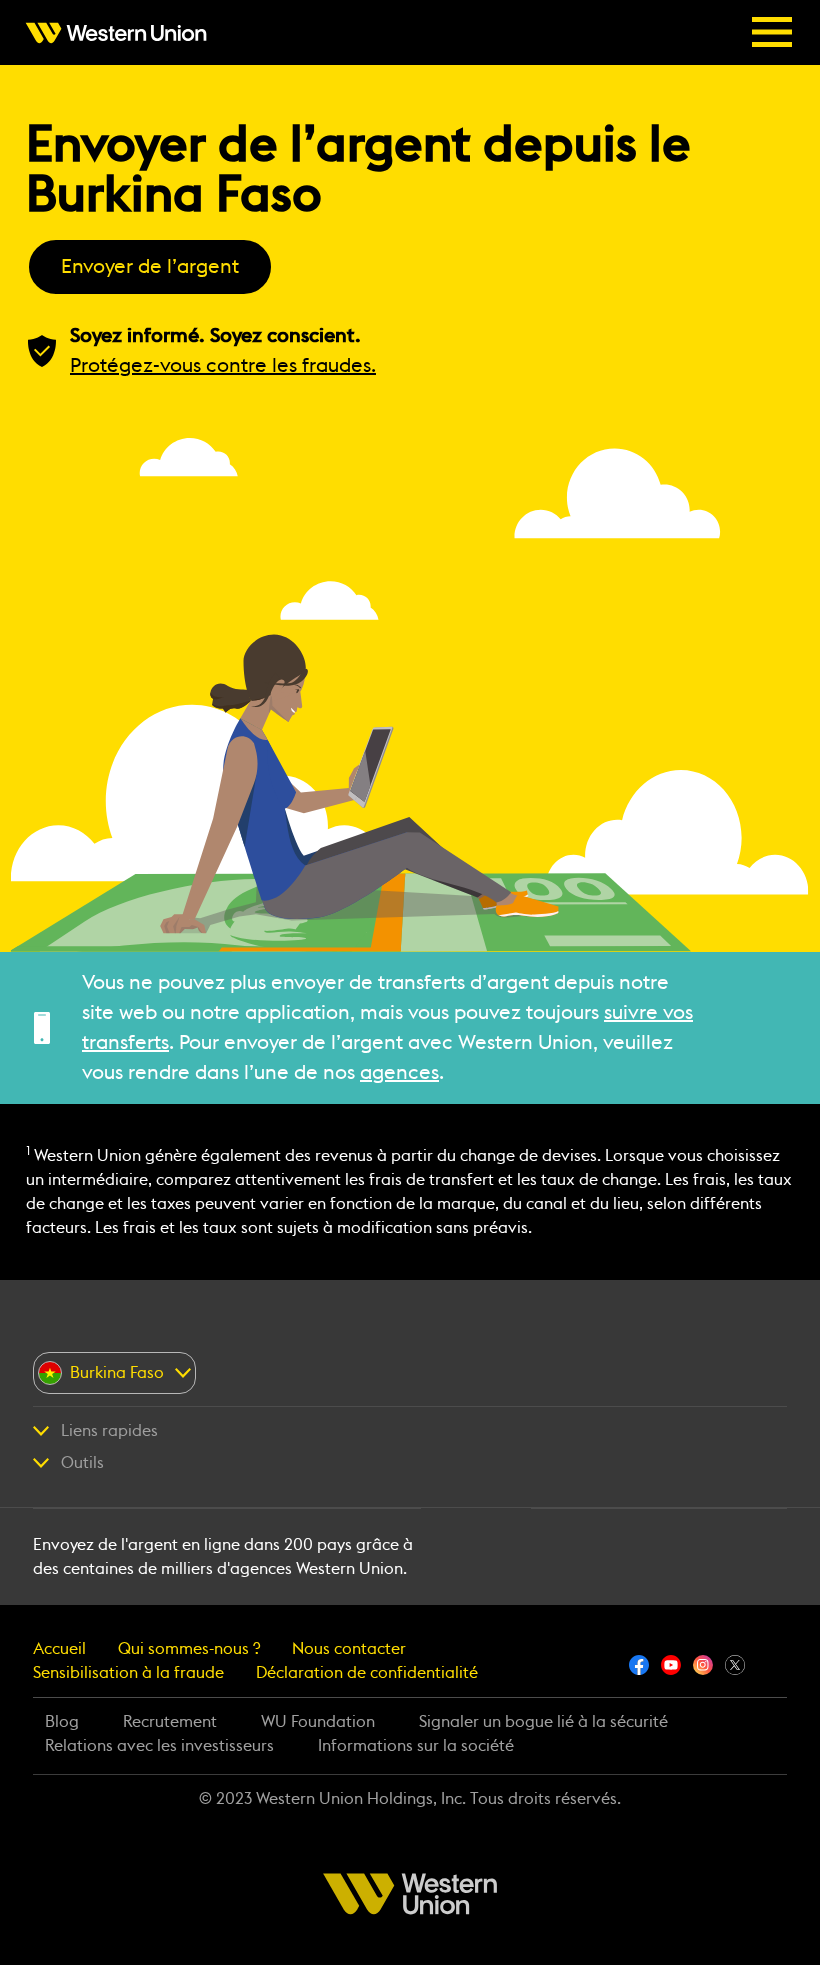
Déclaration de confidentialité (367, 1673)
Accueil (59, 1649)
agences (399, 1073)
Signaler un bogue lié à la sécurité (543, 1722)
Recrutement (170, 1722)
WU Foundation (318, 1722)
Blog (62, 1722)
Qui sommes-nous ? (189, 1649)
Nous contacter (349, 1649)
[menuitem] (122, 33)
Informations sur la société (416, 1746)
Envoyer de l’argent (150, 267)
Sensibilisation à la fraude (128, 1673)
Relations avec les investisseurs (159, 1746)
